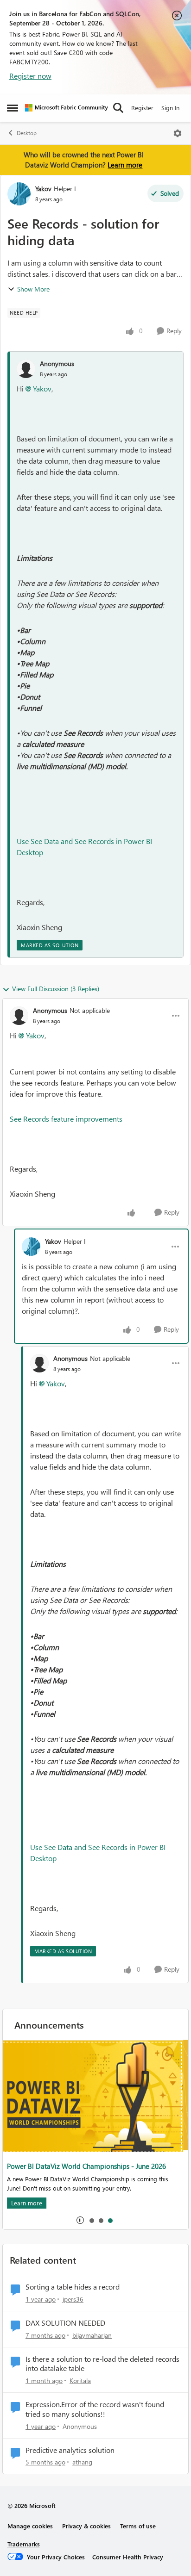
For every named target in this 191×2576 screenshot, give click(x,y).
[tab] (91, 2220)
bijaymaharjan (92, 2335)
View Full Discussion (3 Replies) (56, 989)
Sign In (170, 108)
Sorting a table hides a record (73, 2287)
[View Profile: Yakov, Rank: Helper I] (19, 194)
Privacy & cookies (86, 2526)
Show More (33, 289)
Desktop (27, 133)
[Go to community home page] (67, 108)
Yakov (43, 189)
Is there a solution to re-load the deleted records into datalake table (102, 2364)
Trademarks (24, 2544)
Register (142, 108)
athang (82, 2462)
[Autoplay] (80, 2220)
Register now (30, 76)
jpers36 (73, 2299)
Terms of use (138, 2526)
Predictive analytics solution (70, 2450)
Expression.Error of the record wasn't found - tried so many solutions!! (97, 2409)
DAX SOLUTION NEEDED (65, 2323)
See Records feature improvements (66, 1119)
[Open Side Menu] (13, 108)
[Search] (118, 108)
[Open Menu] (178, 133)
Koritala (80, 2380)
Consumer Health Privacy (128, 2557)
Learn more (125, 165)
